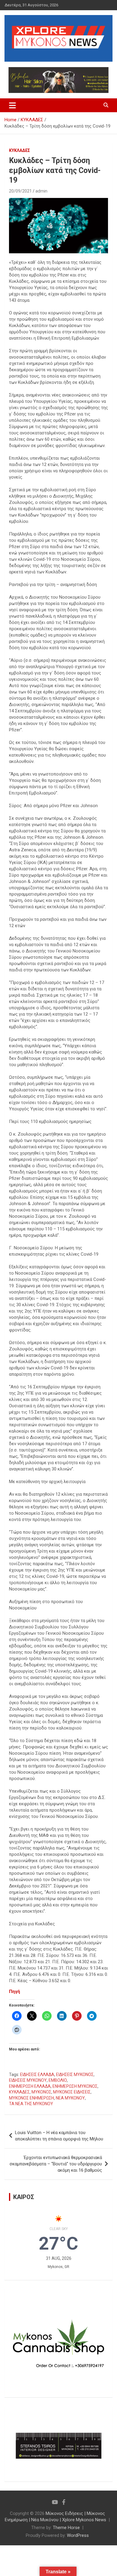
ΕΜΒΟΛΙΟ (58, 2080)
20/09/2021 (20, 191)
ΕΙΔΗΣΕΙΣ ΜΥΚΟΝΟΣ (75, 2075)
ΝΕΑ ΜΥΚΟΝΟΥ (70, 2098)
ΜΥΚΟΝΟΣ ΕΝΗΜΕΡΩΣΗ (31, 2098)
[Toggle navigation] (12, 105)
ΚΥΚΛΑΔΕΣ (19, 150)
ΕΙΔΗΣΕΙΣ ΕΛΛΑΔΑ (37, 2075)
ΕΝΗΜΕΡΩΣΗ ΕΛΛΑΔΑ (30, 2086)
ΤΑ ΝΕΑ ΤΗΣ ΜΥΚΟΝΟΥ (31, 2104)
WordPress (78, 2535)
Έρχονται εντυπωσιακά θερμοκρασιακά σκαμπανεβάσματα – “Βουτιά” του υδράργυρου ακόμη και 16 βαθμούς (56, 2164)
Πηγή (15, 1991)
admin (41, 191)
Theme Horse (66, 2528)
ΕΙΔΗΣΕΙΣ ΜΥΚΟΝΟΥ (28, 2080)
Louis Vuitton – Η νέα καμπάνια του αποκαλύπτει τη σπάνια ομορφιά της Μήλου (59, 2136)
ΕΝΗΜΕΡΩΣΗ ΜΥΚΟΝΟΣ (75, 2086)
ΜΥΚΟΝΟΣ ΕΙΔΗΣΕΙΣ (72, 2092)
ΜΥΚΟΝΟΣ (41, 2092)
